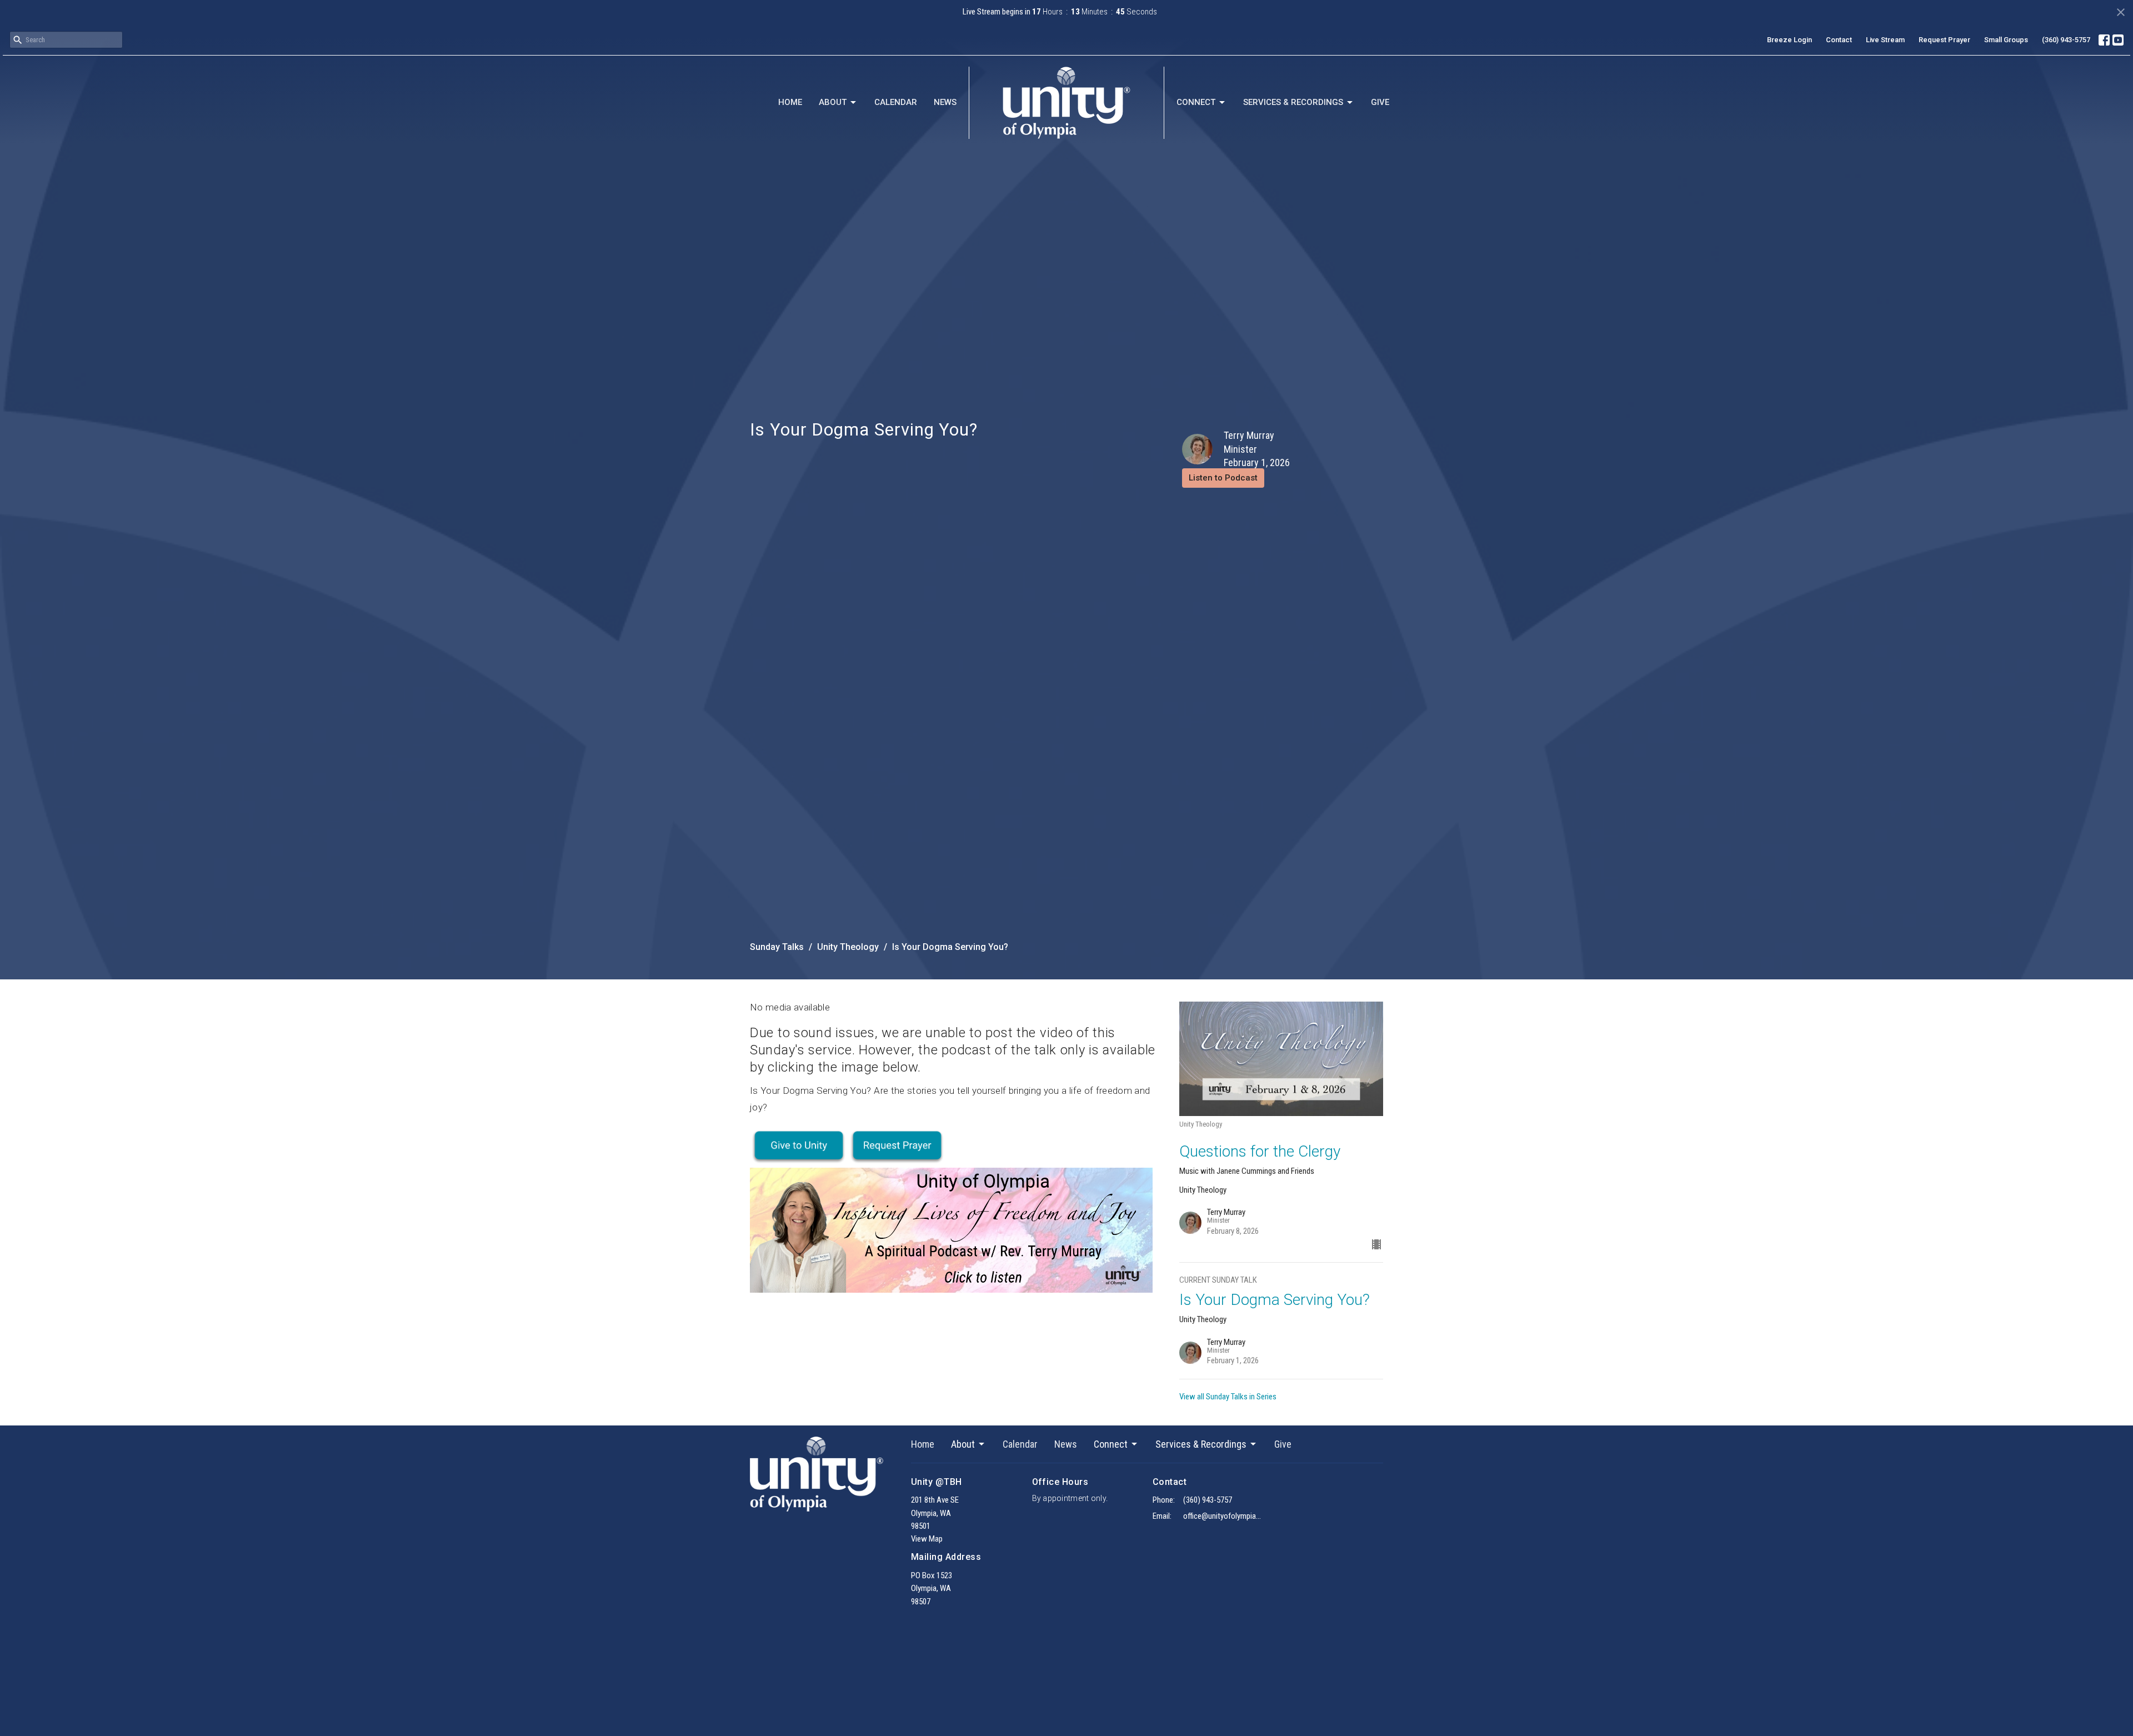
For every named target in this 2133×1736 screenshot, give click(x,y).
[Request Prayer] (897, 1146)
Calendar (896, 102)
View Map (927, 1539)
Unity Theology (848, 947)
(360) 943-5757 (2066, 40)
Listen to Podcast (1223, 478)
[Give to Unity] (799, 1146)
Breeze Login (1789, 40)
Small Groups (2006, 40)
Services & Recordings (1293, 102)
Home (790, 102)
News (945, 102)
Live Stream (1885, 40)
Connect (1196, 102)
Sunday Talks (777, 947)
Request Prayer (1944, 40)
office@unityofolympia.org (1223, 1516)
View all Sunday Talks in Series (1228, 1397)
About (833, 102)
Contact (1839, 40)
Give (1380, 102)
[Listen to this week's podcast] (951, 1229)
